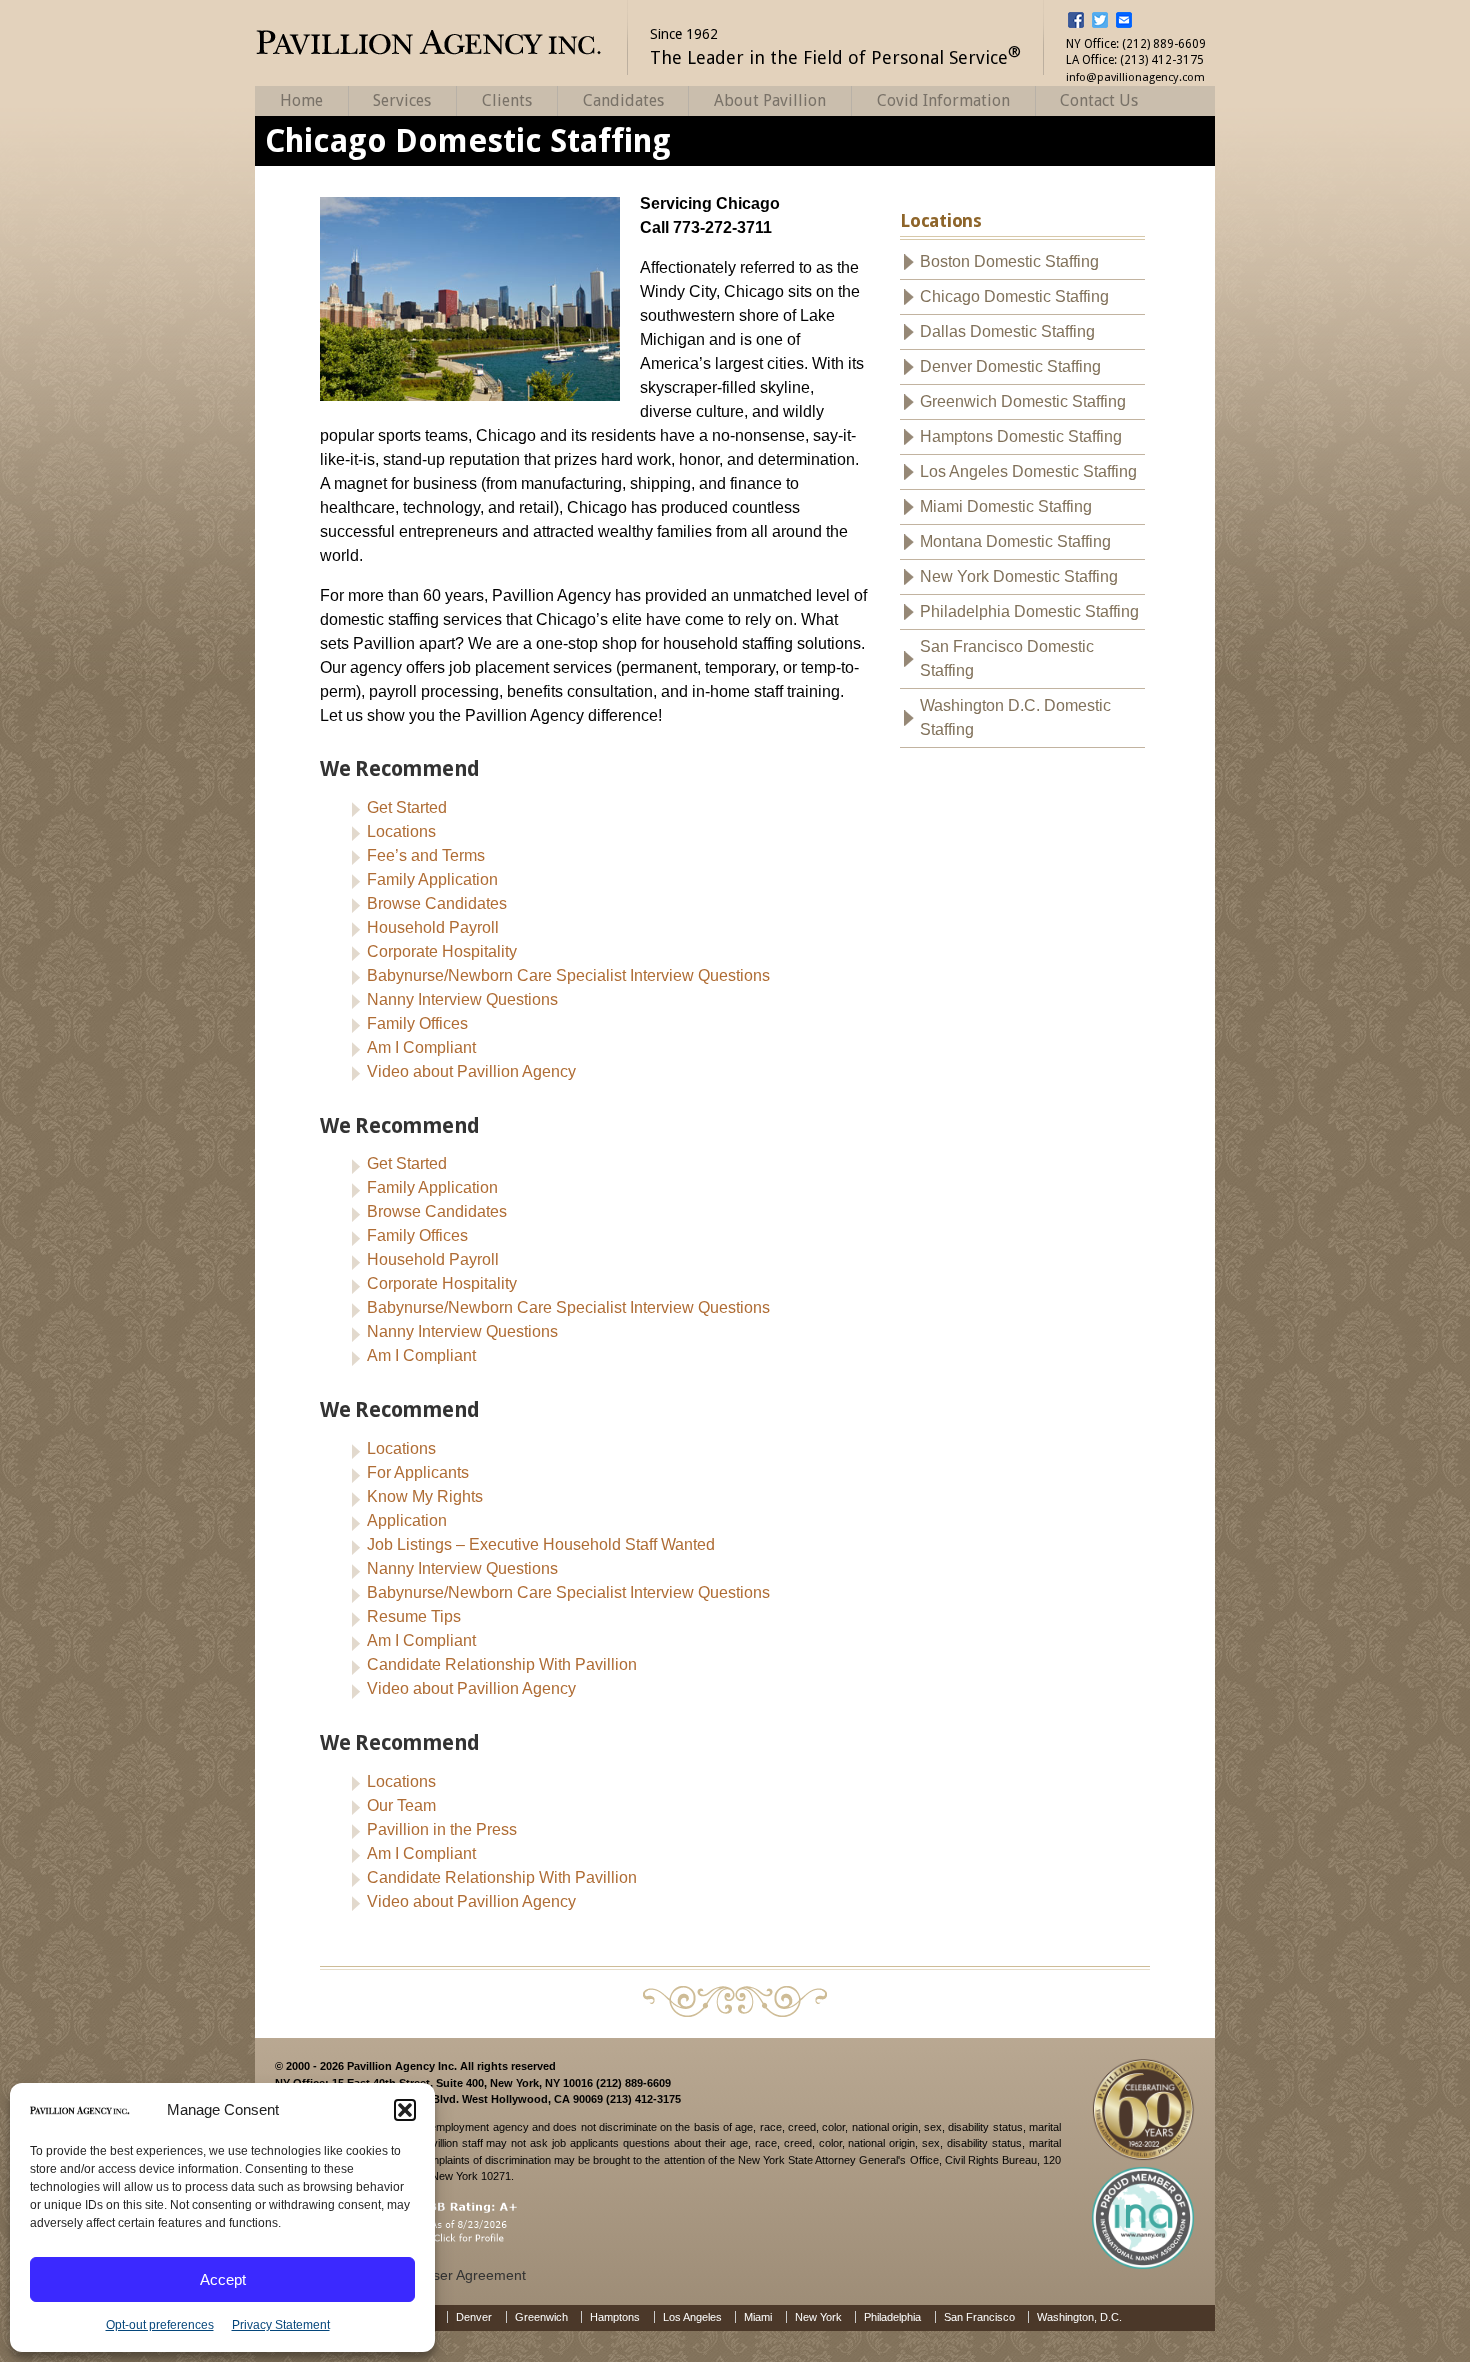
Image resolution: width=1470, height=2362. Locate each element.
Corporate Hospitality (442, 951)
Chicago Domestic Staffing (1014, 296)
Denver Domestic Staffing (1010, 366)
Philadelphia (892, 2317)
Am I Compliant (421, 1047)
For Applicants (418, 1472)
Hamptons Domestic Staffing (1021, 436)
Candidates (623, 100)
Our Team (401, 1805)
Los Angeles (692, 2317)
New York (818, 2317)
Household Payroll (433, 927)
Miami (758, 2317)
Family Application (432, 879)
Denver (474, 2317)
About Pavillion (770, 100)
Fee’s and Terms (426, 855)
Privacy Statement (281, 2325)
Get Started (407, 807)
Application (407, 1520)
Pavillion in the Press (442, 1829)
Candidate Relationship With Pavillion (502, 1664)
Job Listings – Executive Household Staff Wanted (541, 1544)
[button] (405, 2110)
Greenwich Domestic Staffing (1023, 401)
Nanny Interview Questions (462, 999)
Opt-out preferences (160, 2325)
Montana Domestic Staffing (1015, 541)
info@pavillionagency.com (1135, 77)
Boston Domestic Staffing (1009, 261)
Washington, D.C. (1079, 2317)
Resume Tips (414, 1616)
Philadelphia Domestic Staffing (1029, 611)
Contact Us (1099, 100)
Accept (223, 2279)
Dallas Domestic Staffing (1007, 331)
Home (301, 100)
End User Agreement (460, 2275)
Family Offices (417, 1023)
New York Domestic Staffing (1019, 576)
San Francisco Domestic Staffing (1007, 658)
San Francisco (979, 2317)
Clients (507, 100)
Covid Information (943, 100)
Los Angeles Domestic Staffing (1028, 471)
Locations (401, 831)
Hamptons (615, 2317)
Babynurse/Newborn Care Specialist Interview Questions (568, 975)
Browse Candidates (437, 903)
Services (402, 100)
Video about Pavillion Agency (471, 1071)
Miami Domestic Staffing (1006, 506)
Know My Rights (425, 1496)
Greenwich (541, 2317)
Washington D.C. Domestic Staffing (1015, 717)
